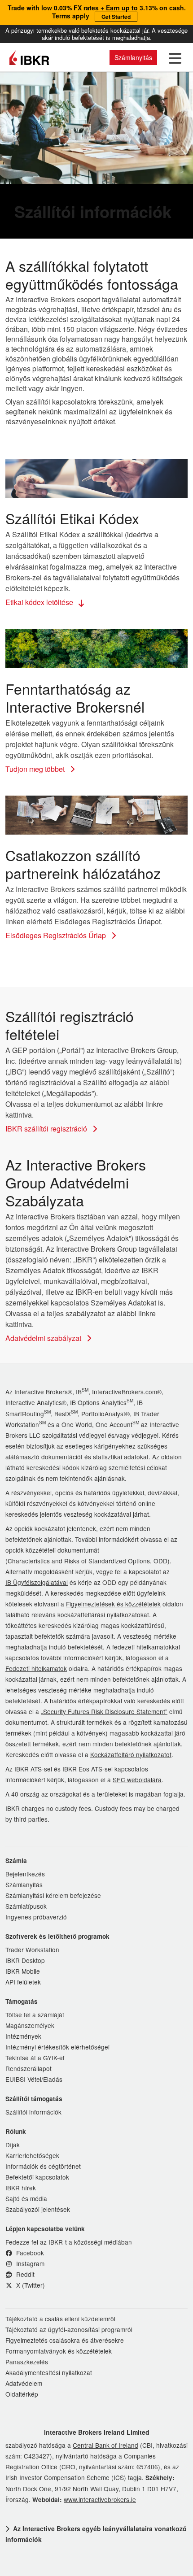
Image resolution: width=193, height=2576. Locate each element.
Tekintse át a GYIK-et (35, 2058)
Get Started (116, 17)
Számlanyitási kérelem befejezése (53, 1895)
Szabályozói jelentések (38, 2209)
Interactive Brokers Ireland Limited (97, 2432)
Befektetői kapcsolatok (37, 2177)
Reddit (24, 2274)
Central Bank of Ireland (105, 2445)
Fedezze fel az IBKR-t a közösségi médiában (69, 2242)
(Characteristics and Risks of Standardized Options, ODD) (88, 1561)
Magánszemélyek (30, 2025)
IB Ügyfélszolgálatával (37, 1582)
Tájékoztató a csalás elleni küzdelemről (60, 2319)
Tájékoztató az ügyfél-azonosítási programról (69, 2329)
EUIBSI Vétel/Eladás (34, 2079)
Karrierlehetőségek (32, 2155)
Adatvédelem (24, 2383)
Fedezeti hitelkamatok (36, 1668)
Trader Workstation (32, 1949)
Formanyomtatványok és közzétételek (59, 2351)
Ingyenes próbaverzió (36, 1917)
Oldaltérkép (22, 2394)
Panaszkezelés (27, 2362)
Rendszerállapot (29, 2068)
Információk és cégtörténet (43, 2166)
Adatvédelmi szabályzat (44, 1338)
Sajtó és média (26, 2198)
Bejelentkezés (25, 1874)
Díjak (13, 2145)
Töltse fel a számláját (35, 2015)
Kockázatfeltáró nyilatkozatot (131, 1754)
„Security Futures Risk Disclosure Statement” (104, 1711)
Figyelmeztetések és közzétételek (113, 1604)
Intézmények (23, 2036)
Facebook (29, 2253)
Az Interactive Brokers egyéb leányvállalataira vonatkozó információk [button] (96, 2534)
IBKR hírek (21, 2188)
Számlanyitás (133, 57)
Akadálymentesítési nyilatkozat (49, 2372)
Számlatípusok (26, 1906)
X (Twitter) (30, 2285)
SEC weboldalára (137, 1780)
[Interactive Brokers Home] (29, 57)
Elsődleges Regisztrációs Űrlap (57, 935)
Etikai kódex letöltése (40, 602)
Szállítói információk (33, 2112)
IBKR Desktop (25, 1960)
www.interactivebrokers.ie (100, 2499)
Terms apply (71, 16)
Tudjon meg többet (36, 769)
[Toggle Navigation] (173, 57)
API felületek (23, 1982)
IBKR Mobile (23, 1971)
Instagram (29, 2263)
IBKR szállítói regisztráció (47, 1129)
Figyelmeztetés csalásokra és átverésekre (65, 2340)
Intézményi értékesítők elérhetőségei (57, 2047)
